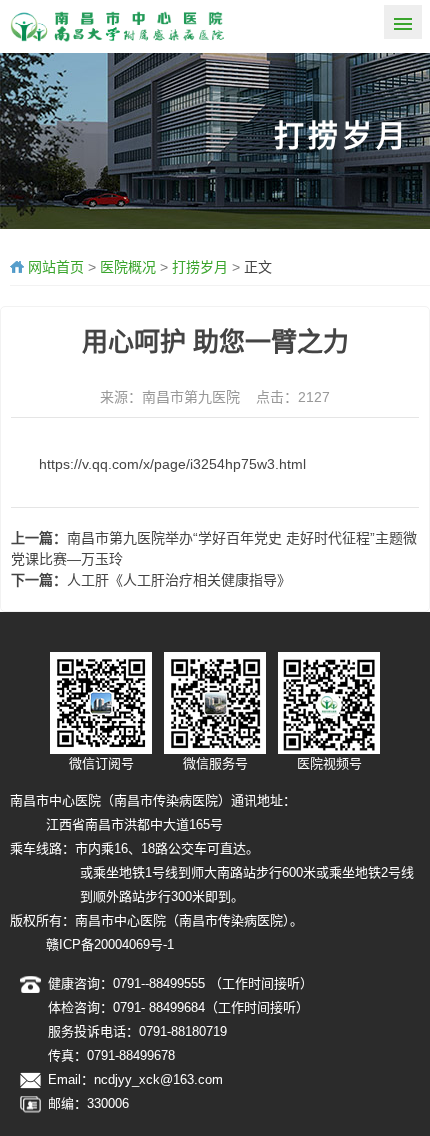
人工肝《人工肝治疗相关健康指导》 (179, 580)
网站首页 (56, 267)
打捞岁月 (200, 267)
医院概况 (128, 267)
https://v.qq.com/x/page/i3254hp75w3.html (172, 464)
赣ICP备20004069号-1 (110, 944)
